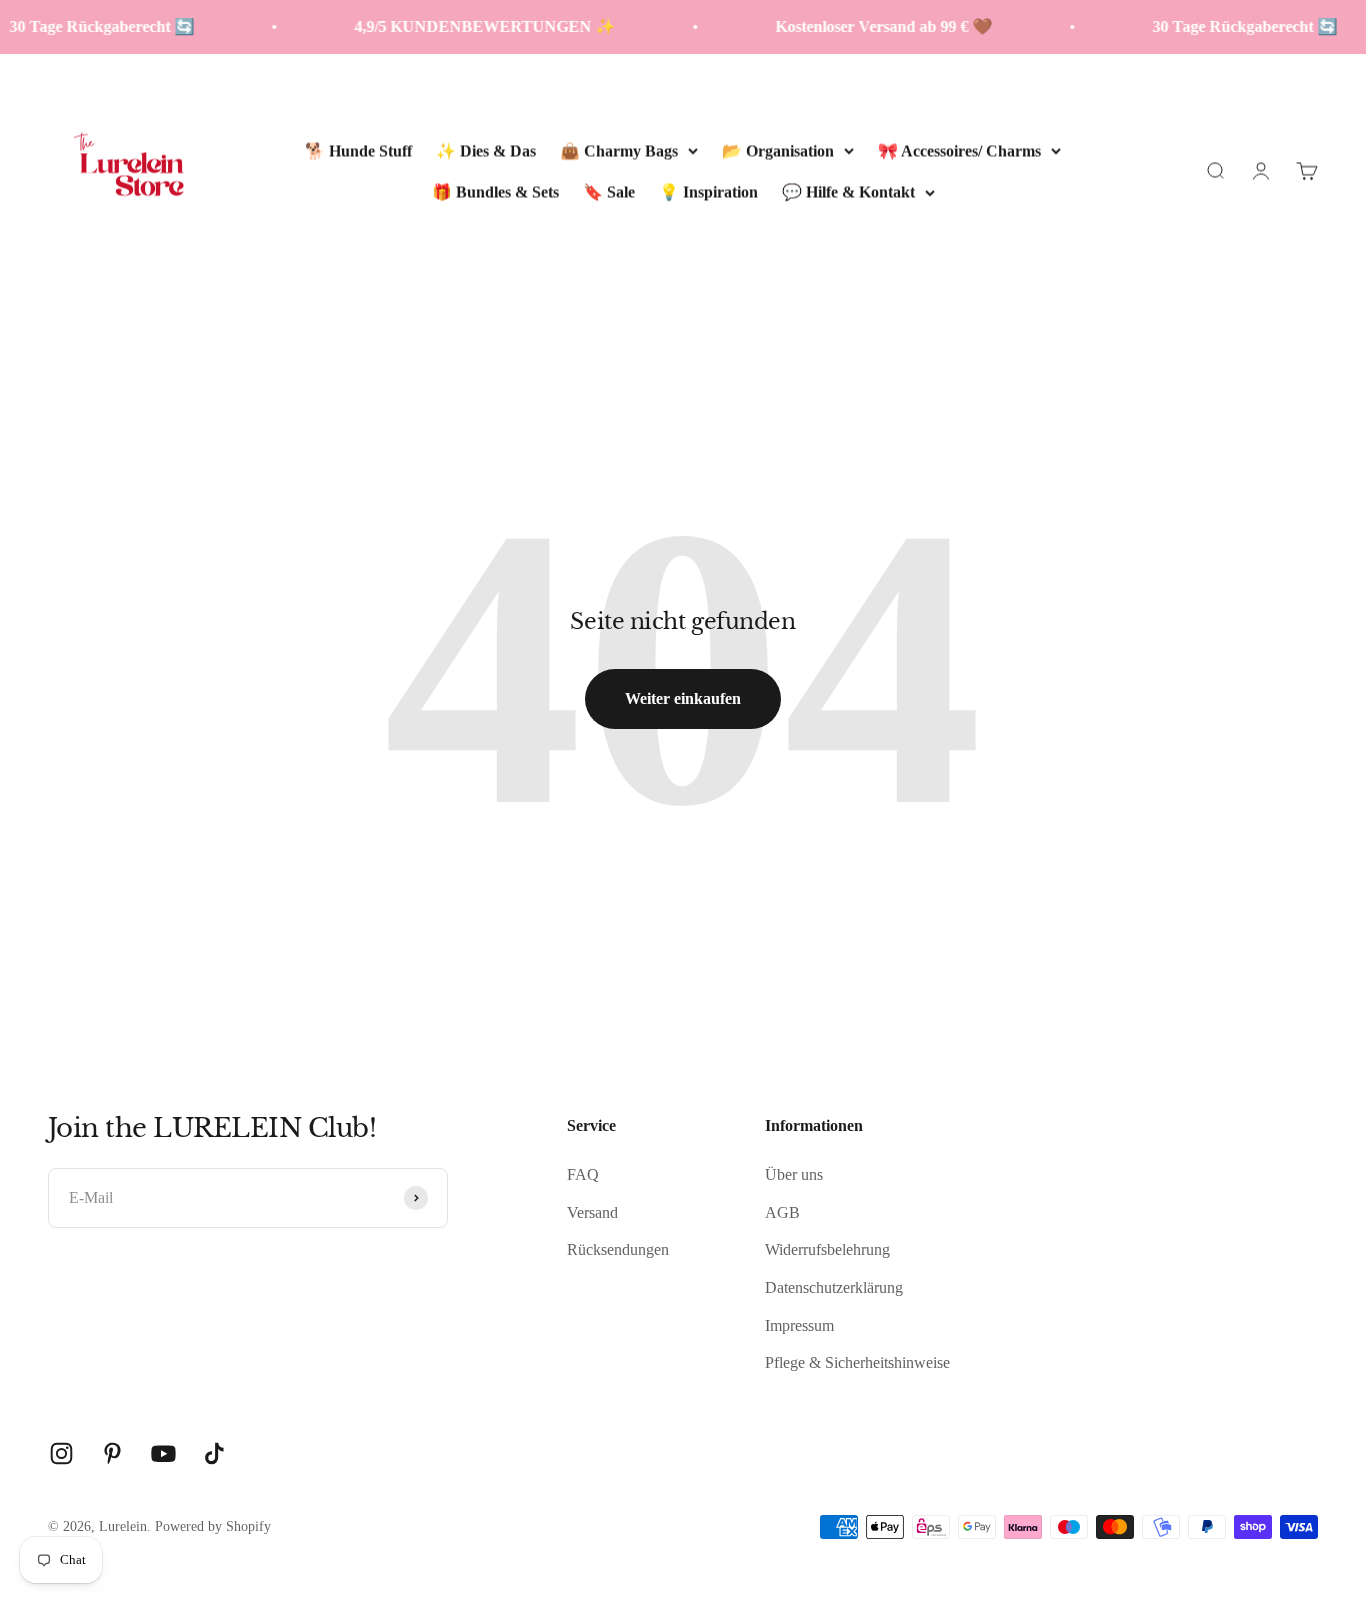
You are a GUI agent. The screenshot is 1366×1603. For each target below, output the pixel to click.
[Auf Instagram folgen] (61, 1453)
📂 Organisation (778, 149)
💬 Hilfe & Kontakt (848, 191)
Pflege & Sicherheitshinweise (857, 1362)
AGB (782, 1212)
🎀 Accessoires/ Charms (959, 149)
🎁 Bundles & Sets (495, 191)
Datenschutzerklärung (834, 1287)
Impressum (799, 1325)
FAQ (583, 1174)
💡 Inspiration (708, 191)
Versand (592, 1212)
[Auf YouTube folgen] (163, 1453)
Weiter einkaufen (683, 698)
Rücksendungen (618, 1249)
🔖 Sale (609, 191)
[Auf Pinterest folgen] (112, 1453)
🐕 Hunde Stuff (358, 149)
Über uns (794, 1174)
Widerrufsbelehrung (827, 1249)
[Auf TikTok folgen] (214, 1453)
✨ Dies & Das (486, 149)
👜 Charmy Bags (619, 149)
